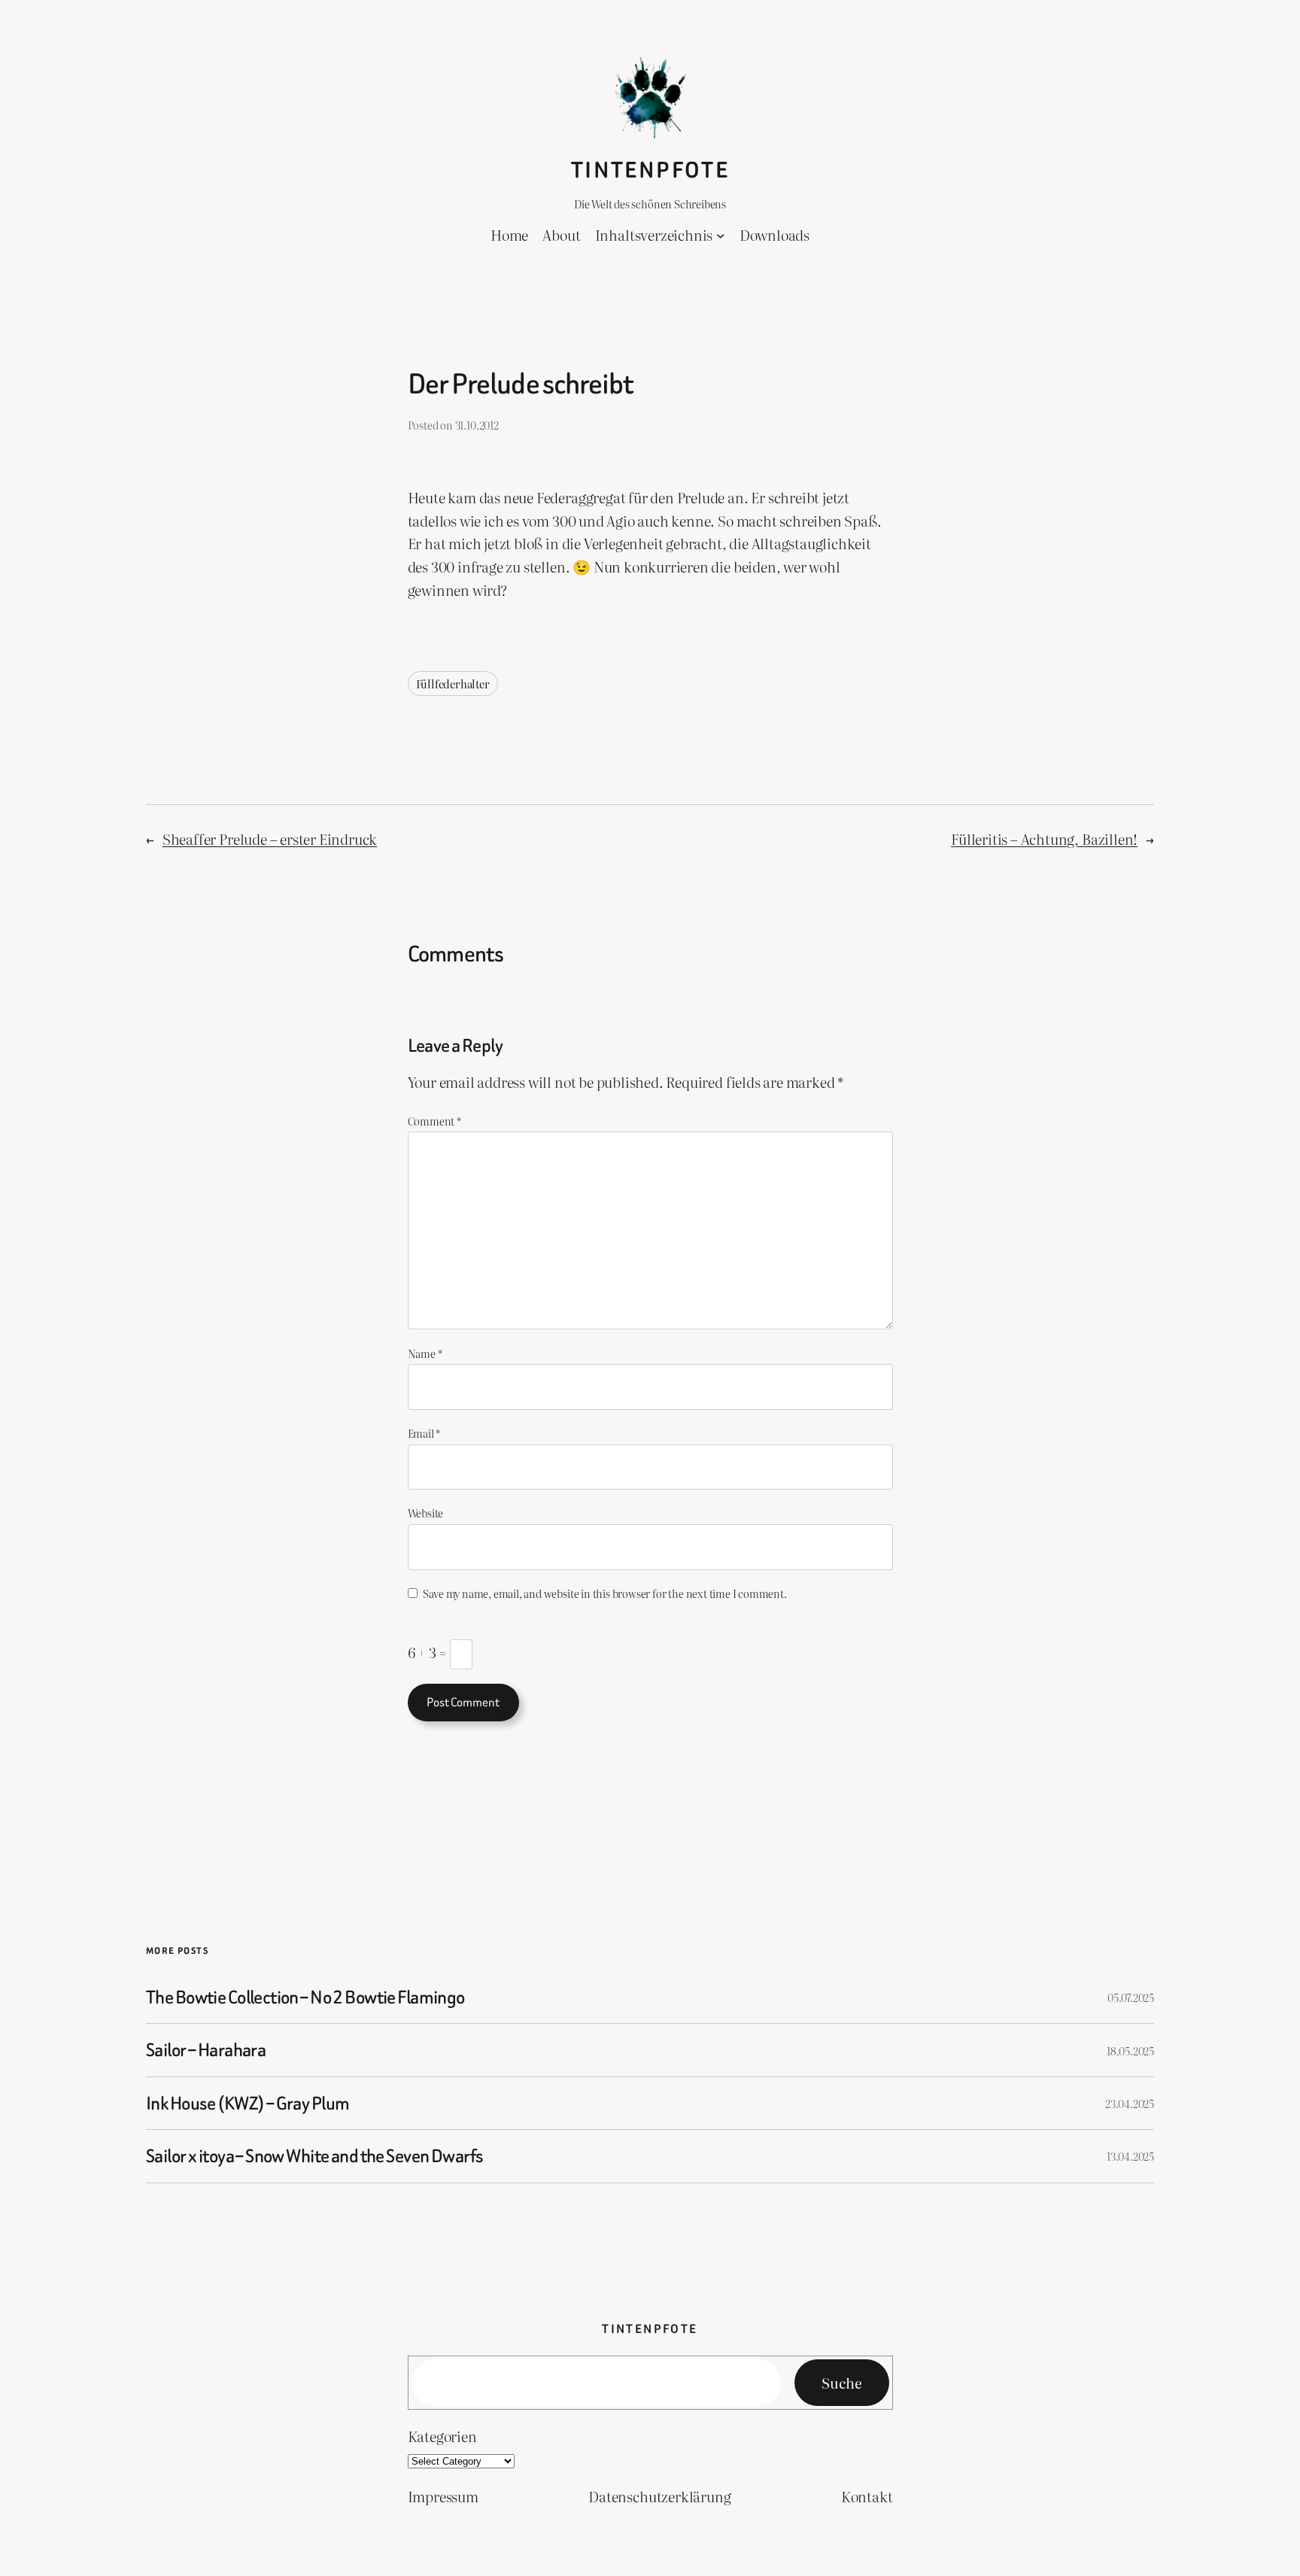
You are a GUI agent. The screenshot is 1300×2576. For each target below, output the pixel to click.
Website (426, 1513)
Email (424, 1433)
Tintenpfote (650, 170)
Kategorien (442, 2436)
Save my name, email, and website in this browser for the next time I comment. (604, 1593)
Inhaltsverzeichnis (654, 234)
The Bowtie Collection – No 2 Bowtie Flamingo (305, 1997)
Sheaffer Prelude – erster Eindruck (270, 838)
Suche (842, 2382)
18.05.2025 (1130, 2050)
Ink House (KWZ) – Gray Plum (248, 2103)
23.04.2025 (1130, 2103)
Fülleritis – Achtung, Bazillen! (1044, 838)
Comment (434, 1121)
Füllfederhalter (453, 683)
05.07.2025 (1131, 1997)
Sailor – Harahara (206, 2050)
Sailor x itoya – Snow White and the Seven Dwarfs (314, 2156)
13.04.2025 (1130, 2156)
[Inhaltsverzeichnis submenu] (721, 235)
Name (425, 1353)
